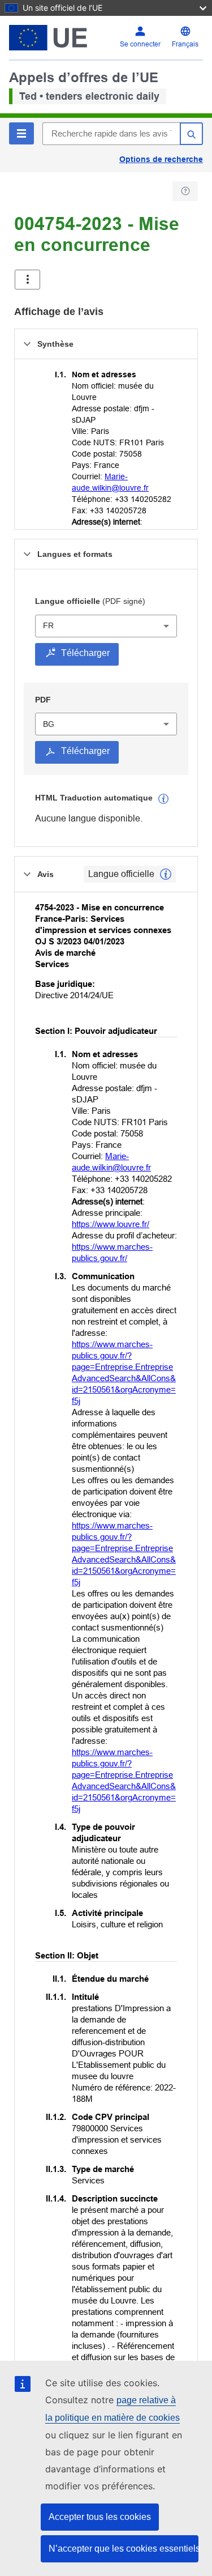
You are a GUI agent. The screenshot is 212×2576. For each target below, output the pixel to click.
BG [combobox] (49, 724)
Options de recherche (161, 159)
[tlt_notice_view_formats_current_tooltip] (166, 874)
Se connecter (140, 44)
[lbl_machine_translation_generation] (163, 799)
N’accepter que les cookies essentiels (124, 2549)
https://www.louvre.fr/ (111, 1224)
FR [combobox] (48, 625)
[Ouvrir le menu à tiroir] (27, 280)
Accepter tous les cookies (100, 2517)
